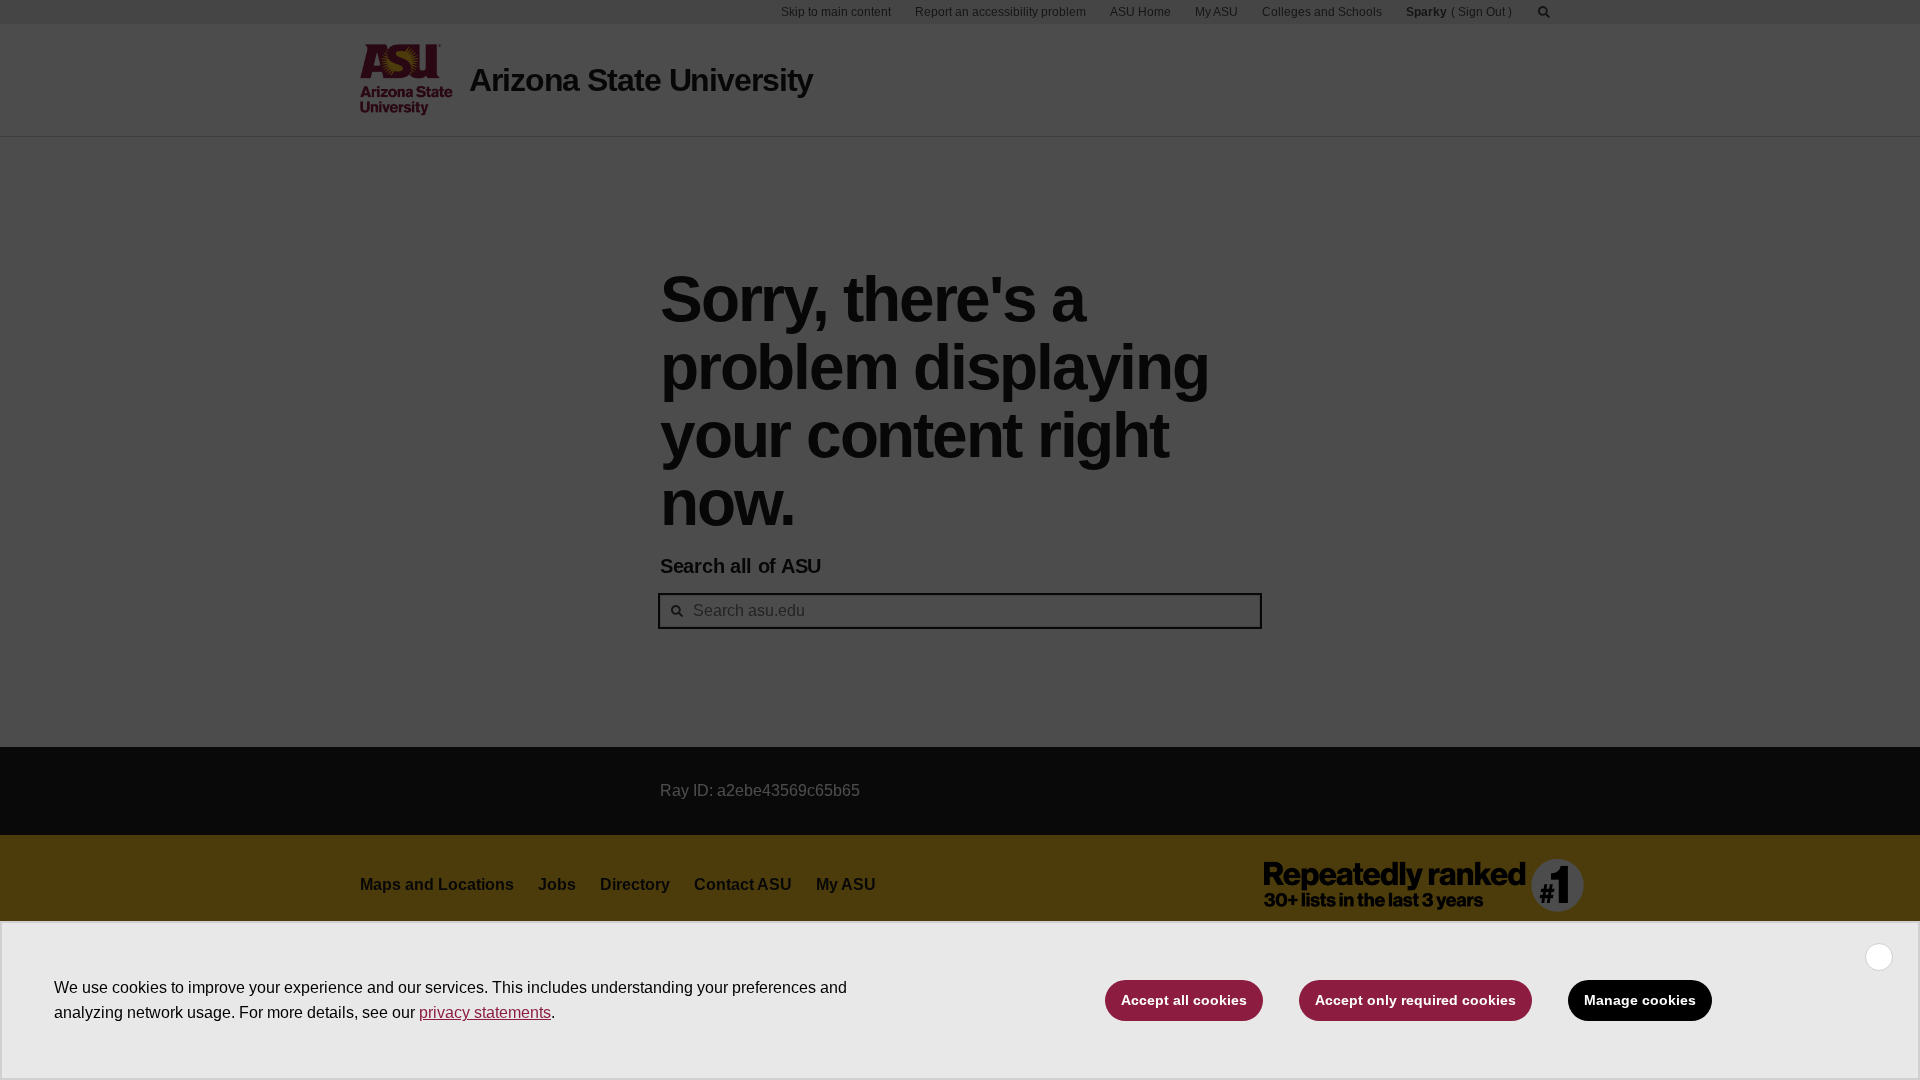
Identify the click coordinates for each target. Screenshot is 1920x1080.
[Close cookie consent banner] (1879, 957)
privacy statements (485, 1012)
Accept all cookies (1184, 1000)
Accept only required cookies (1415, 1000)
